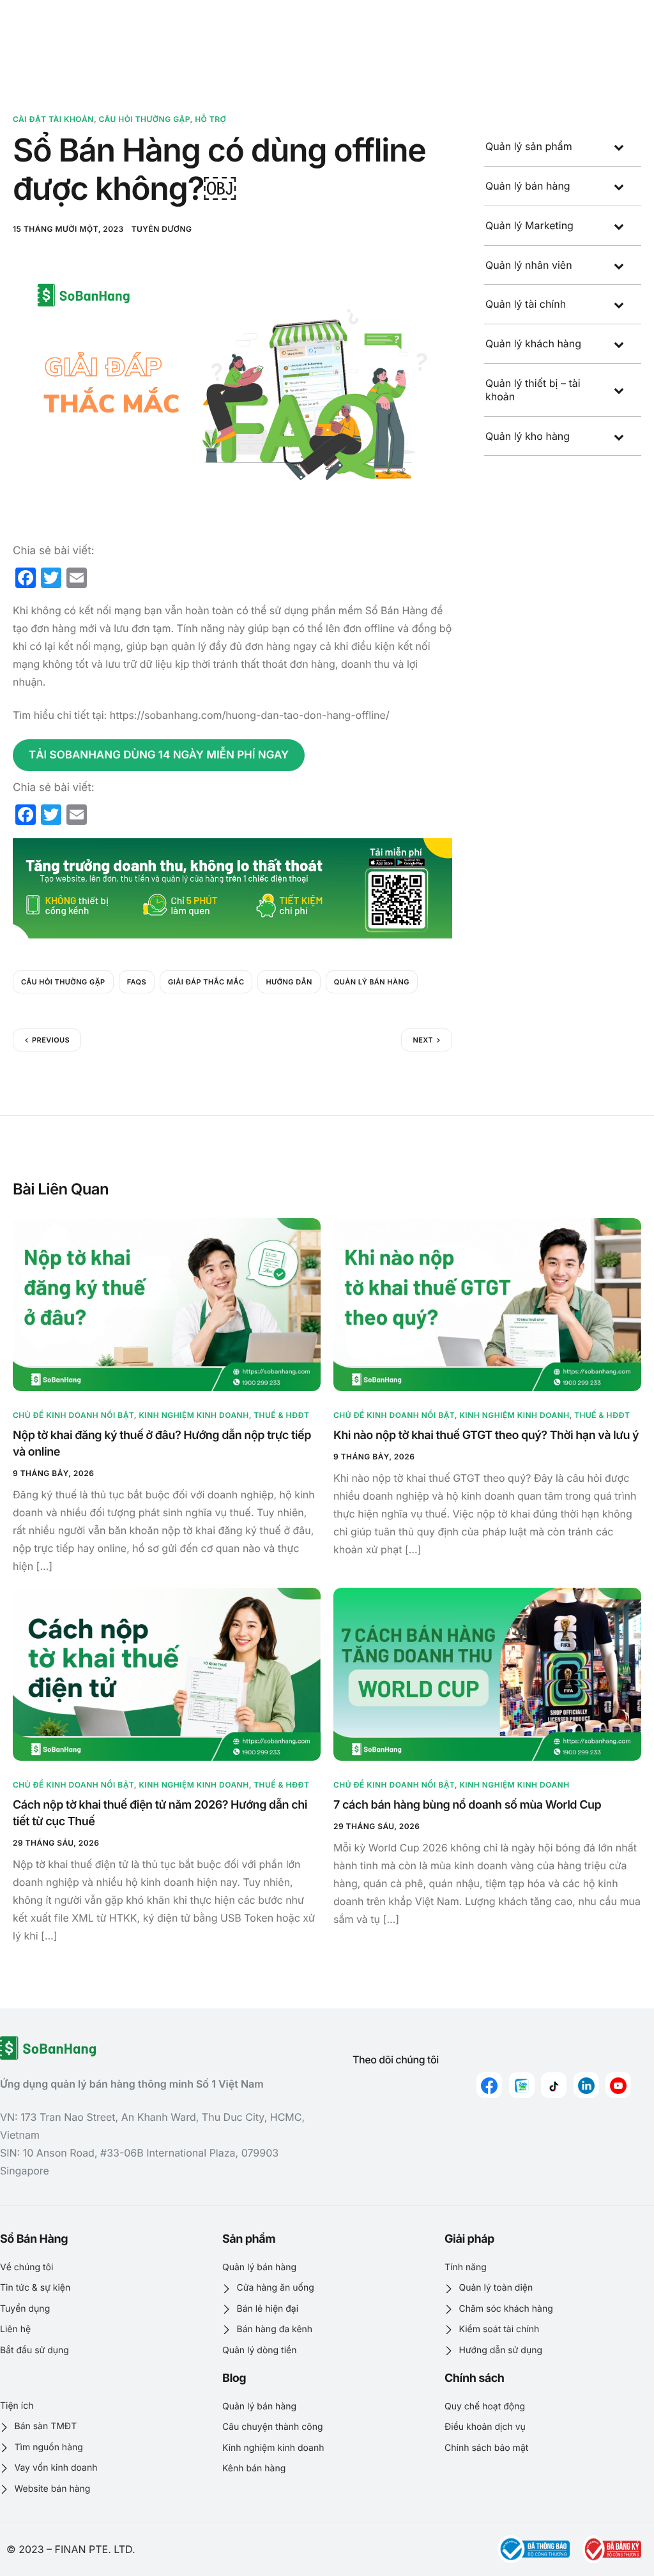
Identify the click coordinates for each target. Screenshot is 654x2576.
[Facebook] (489, 2085)
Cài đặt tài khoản (53, 119)
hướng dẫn (289, 982)
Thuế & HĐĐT (281, 1415)
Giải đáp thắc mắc (206, 982)
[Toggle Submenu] (619, 147)
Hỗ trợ (210, 119)
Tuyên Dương (162, 229)
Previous (51, 1040)
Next (423, 1040)
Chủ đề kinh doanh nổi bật (73, 1415)
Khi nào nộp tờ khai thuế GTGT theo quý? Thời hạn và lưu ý (486, 1435)
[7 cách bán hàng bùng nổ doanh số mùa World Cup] (487, 1674)
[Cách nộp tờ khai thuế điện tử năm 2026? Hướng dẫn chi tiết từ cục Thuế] (167, 1674)
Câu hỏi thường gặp (144, 119)
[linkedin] (586, 2085)
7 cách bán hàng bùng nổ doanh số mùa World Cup (467, 1805)
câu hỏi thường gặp (63, 982)
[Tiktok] (554, 2085)
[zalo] (522, 2085)
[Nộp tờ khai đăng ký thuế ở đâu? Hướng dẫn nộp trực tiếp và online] (167, 1304)
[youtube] (618, 2085)
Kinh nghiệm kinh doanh (194, 1415)
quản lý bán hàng (372, 982)
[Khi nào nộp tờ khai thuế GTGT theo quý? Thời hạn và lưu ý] (487, 1304)
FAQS (137, 982)
